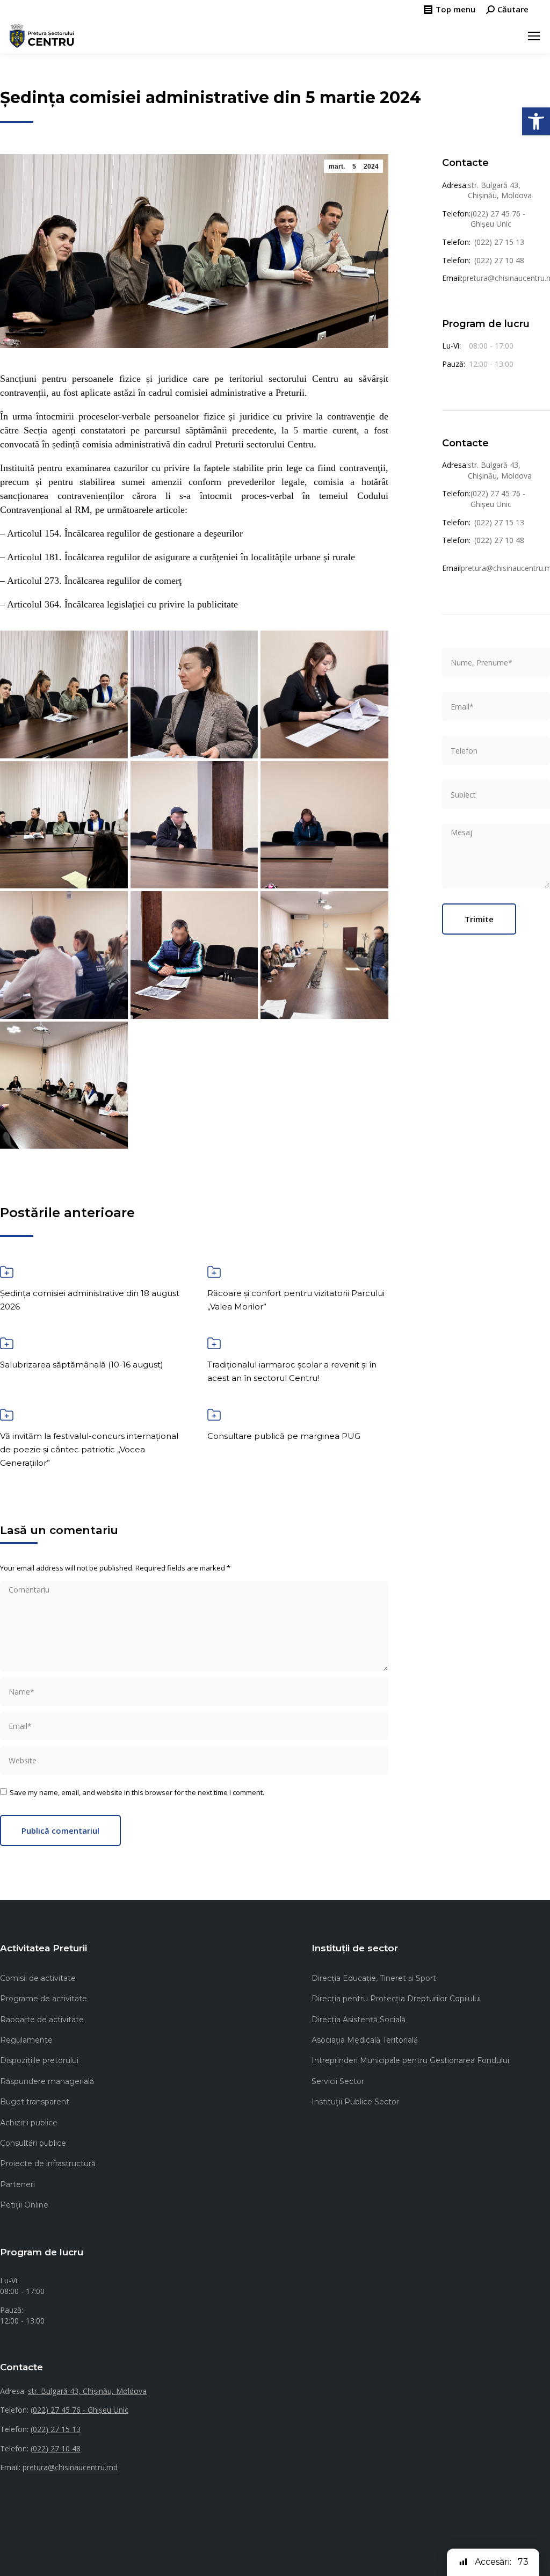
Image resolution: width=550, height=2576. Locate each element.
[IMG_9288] (324, 955)
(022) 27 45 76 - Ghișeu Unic (498, 219)
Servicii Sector (338, 2081)
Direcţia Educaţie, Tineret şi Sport (374, 1978)
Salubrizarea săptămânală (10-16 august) (82, 1365)
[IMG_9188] (194, 694)
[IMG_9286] (64, 955)
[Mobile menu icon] (534, 36)
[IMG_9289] (64, 1086)
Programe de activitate (44, 1999)
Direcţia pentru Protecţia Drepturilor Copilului (396, 1999)
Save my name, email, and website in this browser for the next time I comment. (137, 1792)
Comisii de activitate (38, 1978)
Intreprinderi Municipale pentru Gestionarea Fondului (410, 2060)
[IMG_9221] (64, 825)
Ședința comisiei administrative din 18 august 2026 (90, 1300)
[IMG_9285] (324, 825)
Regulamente (26, 2040)
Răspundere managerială (47, 2081)
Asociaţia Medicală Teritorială (365, 2040)
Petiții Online (24, 2205)
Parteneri (17, 2184)
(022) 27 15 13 (499, 242)
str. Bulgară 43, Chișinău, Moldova (500, 190)
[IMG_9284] (194, 825)
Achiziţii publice (29, 2123)
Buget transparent (35, 2102)
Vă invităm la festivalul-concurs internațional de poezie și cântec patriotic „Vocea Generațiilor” (89, 1449)
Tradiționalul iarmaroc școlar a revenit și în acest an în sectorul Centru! (292, 1371)
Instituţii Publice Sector (355, 2102)
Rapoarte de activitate (42, 2020)
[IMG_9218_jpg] (324, 694)
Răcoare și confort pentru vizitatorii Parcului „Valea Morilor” (296, 1300)
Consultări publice (33, 2143)
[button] (536, 121)
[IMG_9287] (194, 955)
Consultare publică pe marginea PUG (284, 1436)
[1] (64, 694)
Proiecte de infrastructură (48, 2163)
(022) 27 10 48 (499, 260)
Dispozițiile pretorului (39, 2060)
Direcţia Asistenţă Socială (359, 2020)
